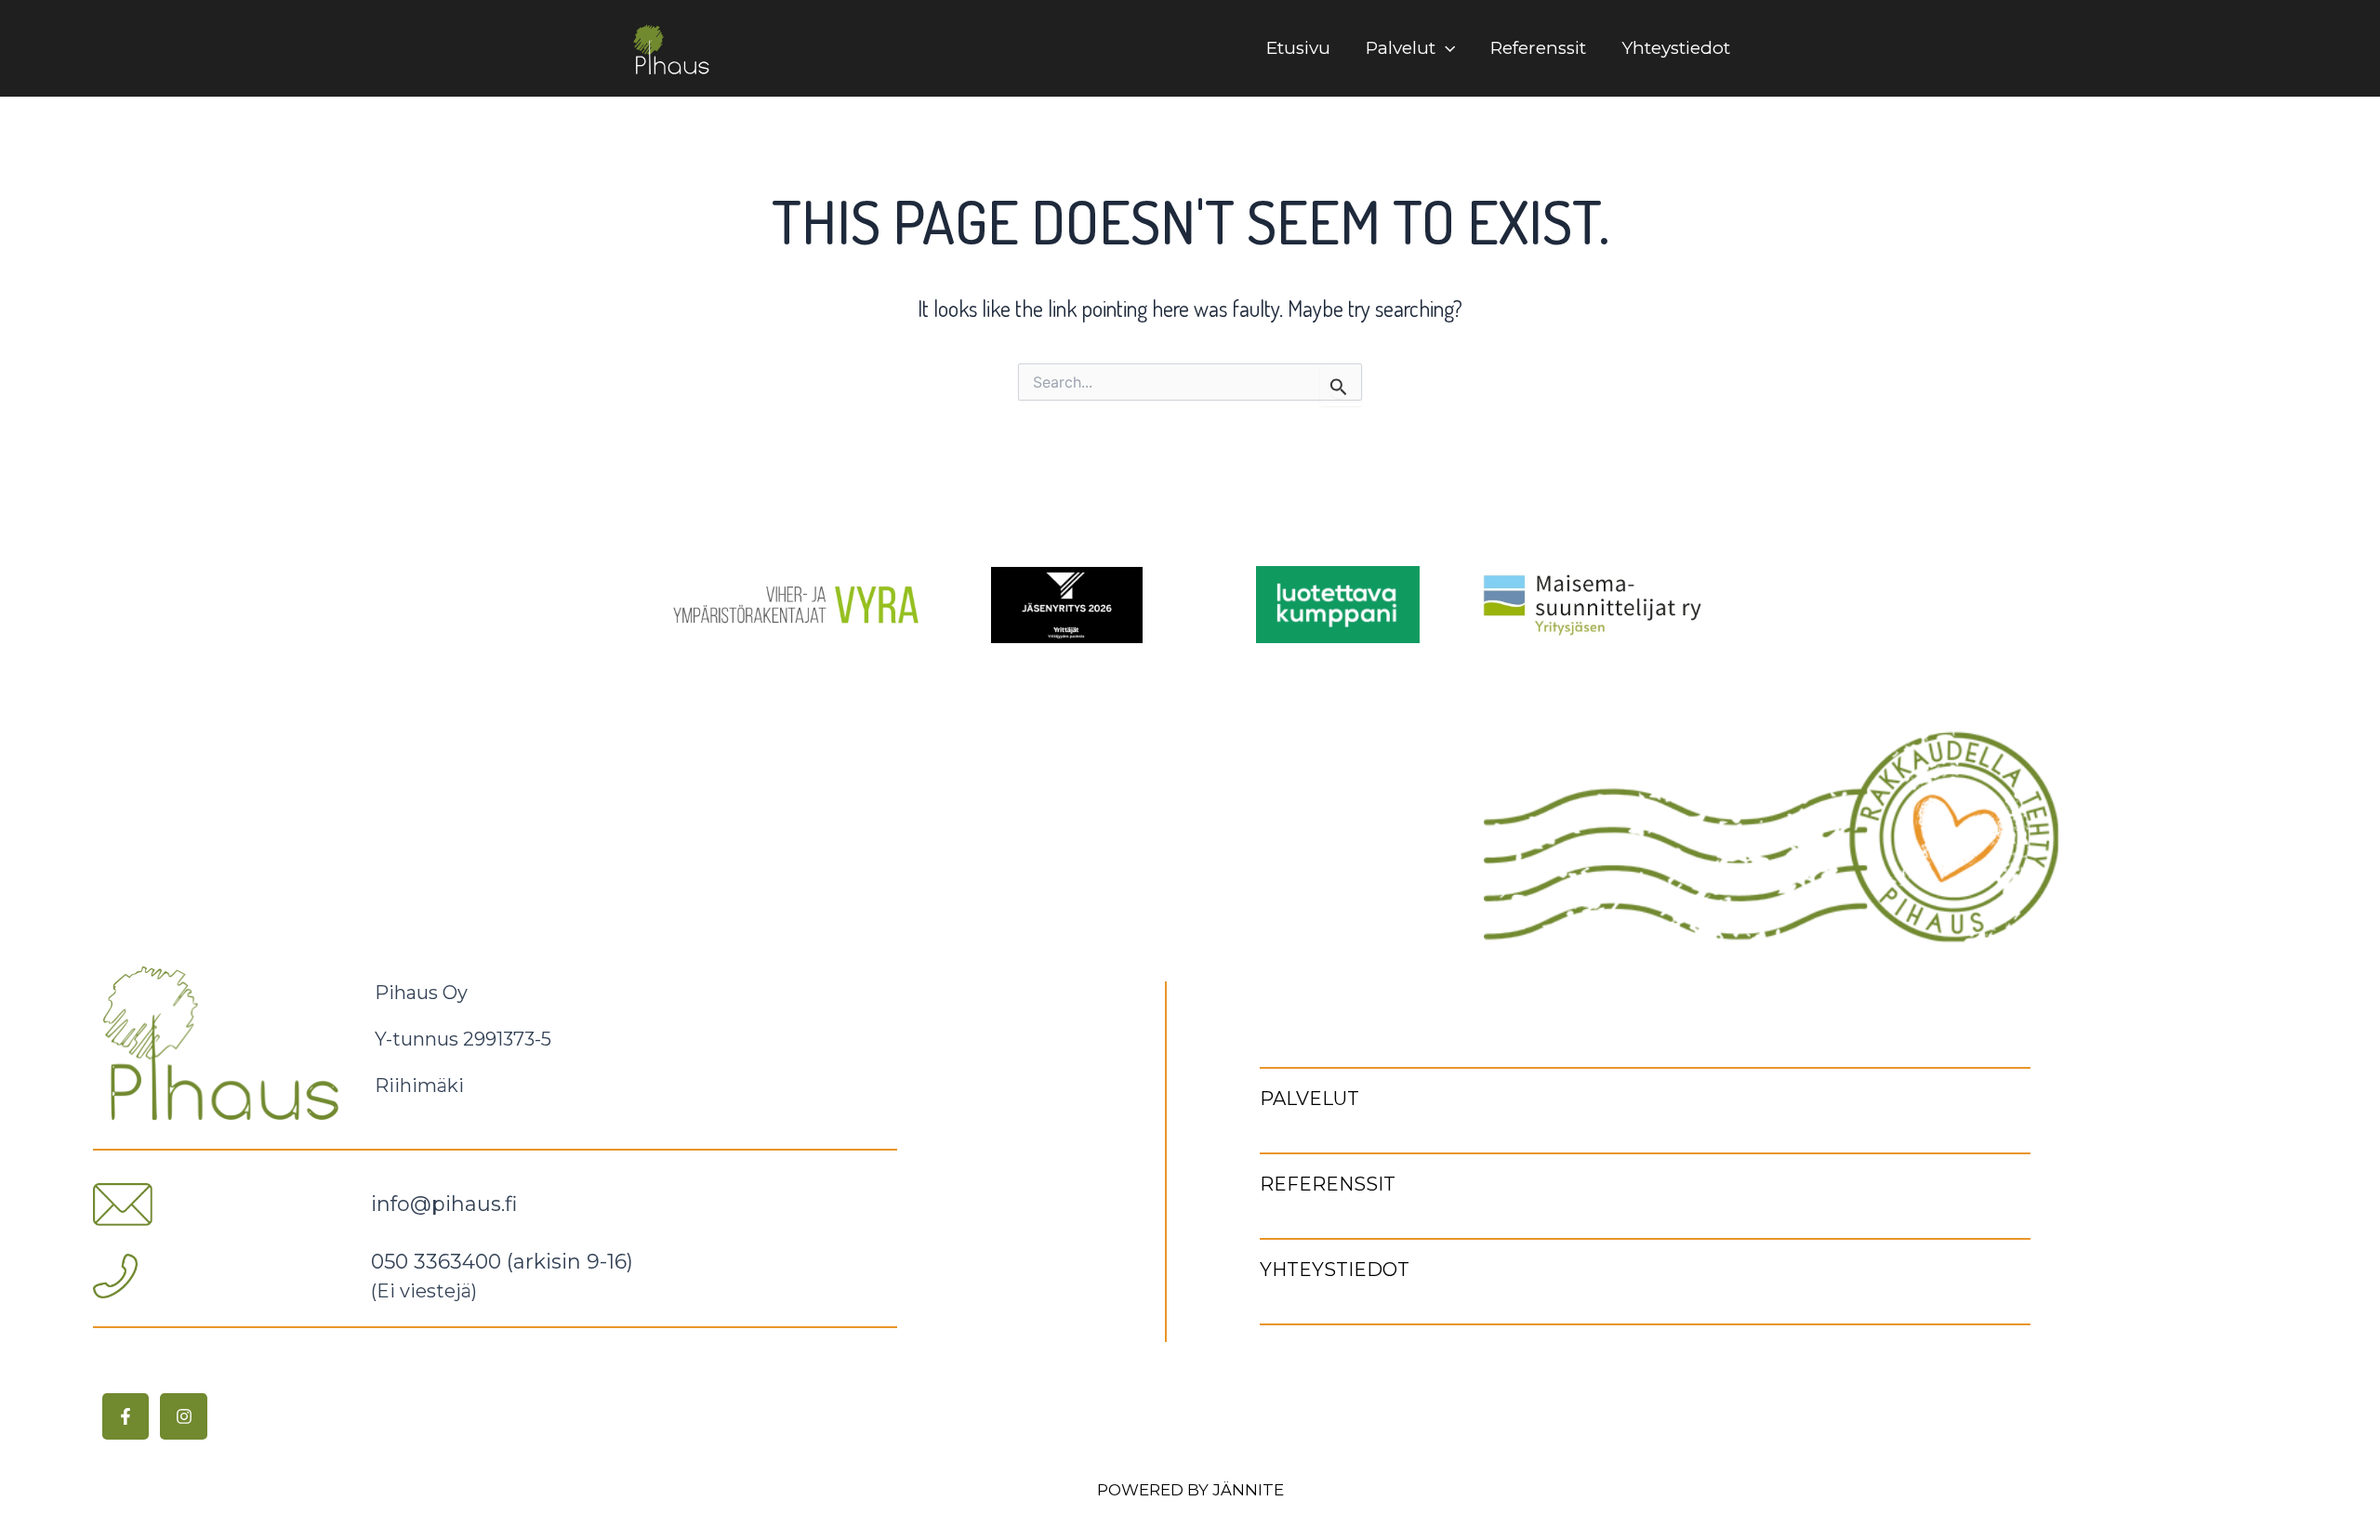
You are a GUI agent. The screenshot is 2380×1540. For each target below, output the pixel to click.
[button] (1445, 48)
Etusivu (1298, 48)
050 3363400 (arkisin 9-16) (502, 1262)
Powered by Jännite (1190, 1490)
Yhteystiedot (1676, 48)
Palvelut (1401, 48)
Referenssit (1538, 48)
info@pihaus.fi (444, 1204)
